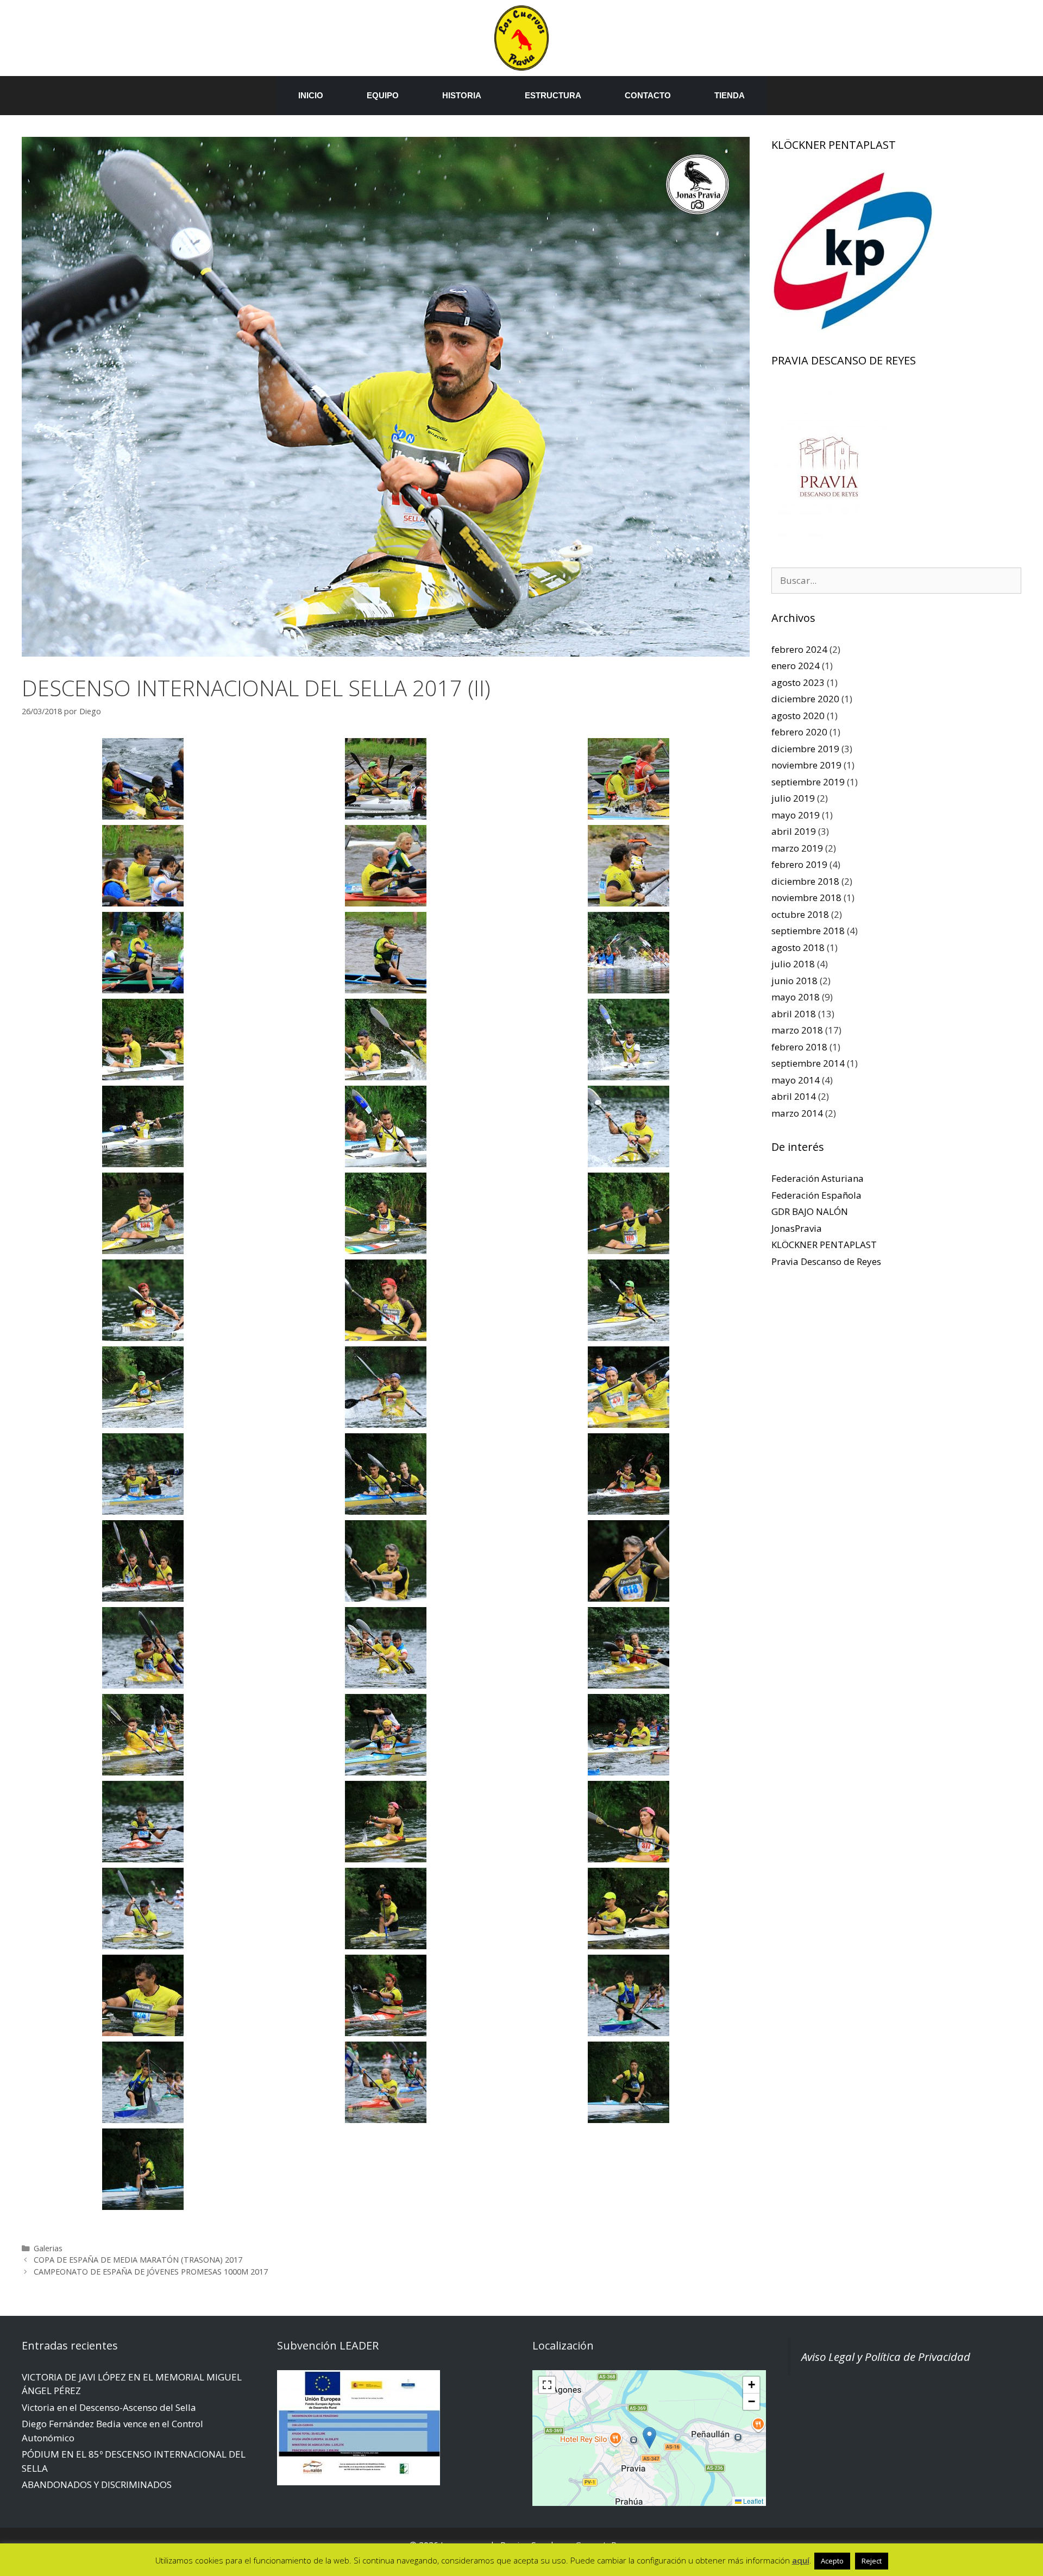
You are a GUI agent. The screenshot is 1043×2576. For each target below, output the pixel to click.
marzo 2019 (797, 848)
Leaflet (752, 2501)
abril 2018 (794, 1014)
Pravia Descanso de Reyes (826, 1261)
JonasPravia (797, 1228)
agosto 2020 (798, 716)
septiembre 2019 (808, 782)
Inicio (311, 95)
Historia (462, 95)
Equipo (383, 95)
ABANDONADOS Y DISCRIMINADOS (97, 2484)
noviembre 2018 (806, 897)
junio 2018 (794, 981)
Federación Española (816, 1195)
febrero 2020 (799, 732)
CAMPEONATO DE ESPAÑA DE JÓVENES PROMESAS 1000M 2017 (151, 2272)
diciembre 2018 (805, 881)
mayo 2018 (796, 997)
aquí (801, 2560)
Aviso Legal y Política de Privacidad (886, 2357)
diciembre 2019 (805, 749)
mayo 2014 (796, 1080)
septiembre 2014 (808, 1063)
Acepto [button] (832, 2561)
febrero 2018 (799, 1047)
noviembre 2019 (806, 765)
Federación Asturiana (818, 1178)
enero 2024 (796, 666)
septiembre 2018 (808, 931)
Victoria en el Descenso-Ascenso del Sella (109, 2407)
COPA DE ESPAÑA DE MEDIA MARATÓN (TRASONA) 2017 (138, 2260)
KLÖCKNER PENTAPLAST (824, 1245)
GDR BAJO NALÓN (810, 1211)
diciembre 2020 (805, 699)
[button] (649, 2438)
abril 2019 (794, 831)
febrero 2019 (799, 864)
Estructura (553, 95)
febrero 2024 (799, 649)
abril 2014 (794, 1096)
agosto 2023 (798, 682)
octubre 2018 (800, 914)
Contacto (648, 95)
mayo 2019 (796, 815)
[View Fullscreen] (547, 2385)
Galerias (48, 2248)
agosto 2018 (798, 947)
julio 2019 (793, 798)
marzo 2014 (797, 1113)
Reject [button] (872, 2561)
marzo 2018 (797, 1030)
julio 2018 (793, 964)
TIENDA (730, 95)
